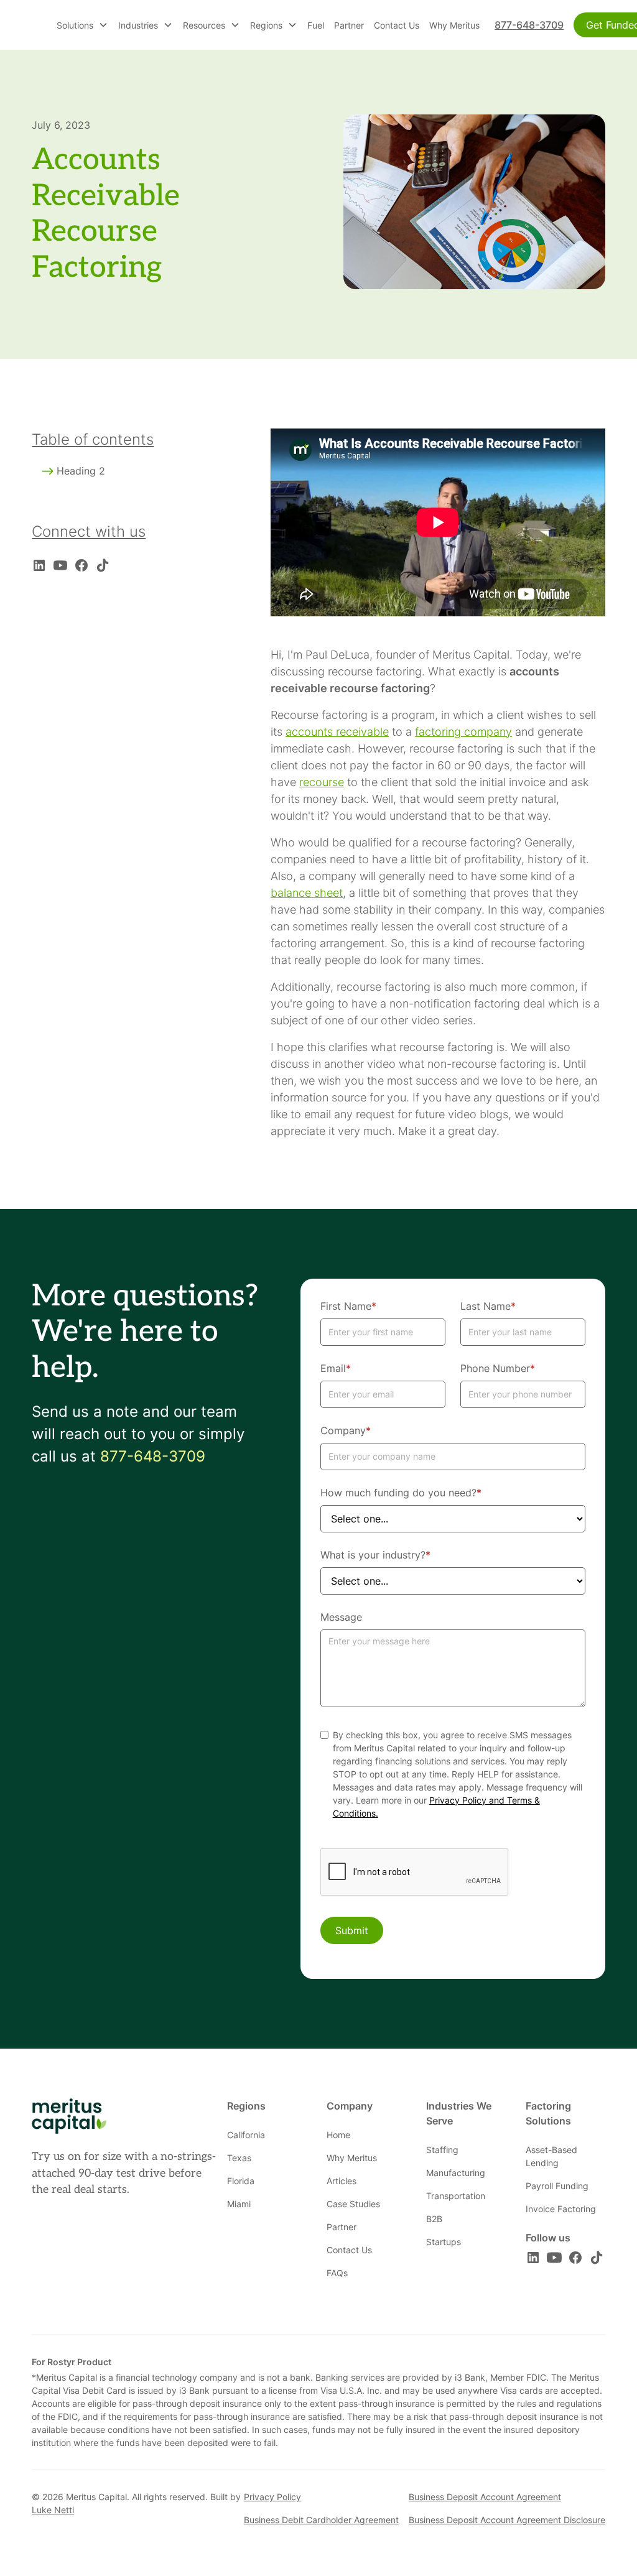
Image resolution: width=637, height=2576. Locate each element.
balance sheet (307, 893)
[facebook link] (81, 565)
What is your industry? (375, 1555)
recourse (322, 782)
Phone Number (498, 1368)
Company (346, 1430)
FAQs (337, 2273)
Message (341, 1617)
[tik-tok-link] (103, 565)
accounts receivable (337, 732)
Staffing (442, 2150)
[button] (82, 25)
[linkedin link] (39, 565)
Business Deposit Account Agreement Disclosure (507, 2520)
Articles (342, 2181)
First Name (348, 1306)
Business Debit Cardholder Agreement (321, 2520)
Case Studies (353, 2204)
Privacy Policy (272, 2497)
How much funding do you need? (401, 1493)
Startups (444, 2242)
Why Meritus (454, 25)
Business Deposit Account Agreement (485, 2497)
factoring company (463, 732)
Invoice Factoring (561, 2209)
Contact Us (397, 25)
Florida (241, 2181)
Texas (239, 2158)
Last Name (488, 1306)
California (246, 2135)
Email (336, 1368)
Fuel (316, 25)
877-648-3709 (529, 25)
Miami (239, 2204)
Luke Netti (53, 2510)
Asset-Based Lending (551, 2156)
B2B (434, 2219)
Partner (349, 25)
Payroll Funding (557, 2186)
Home (338, 2135)
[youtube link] (60, 565)
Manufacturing (456, 2173)
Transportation (456, 2196)
